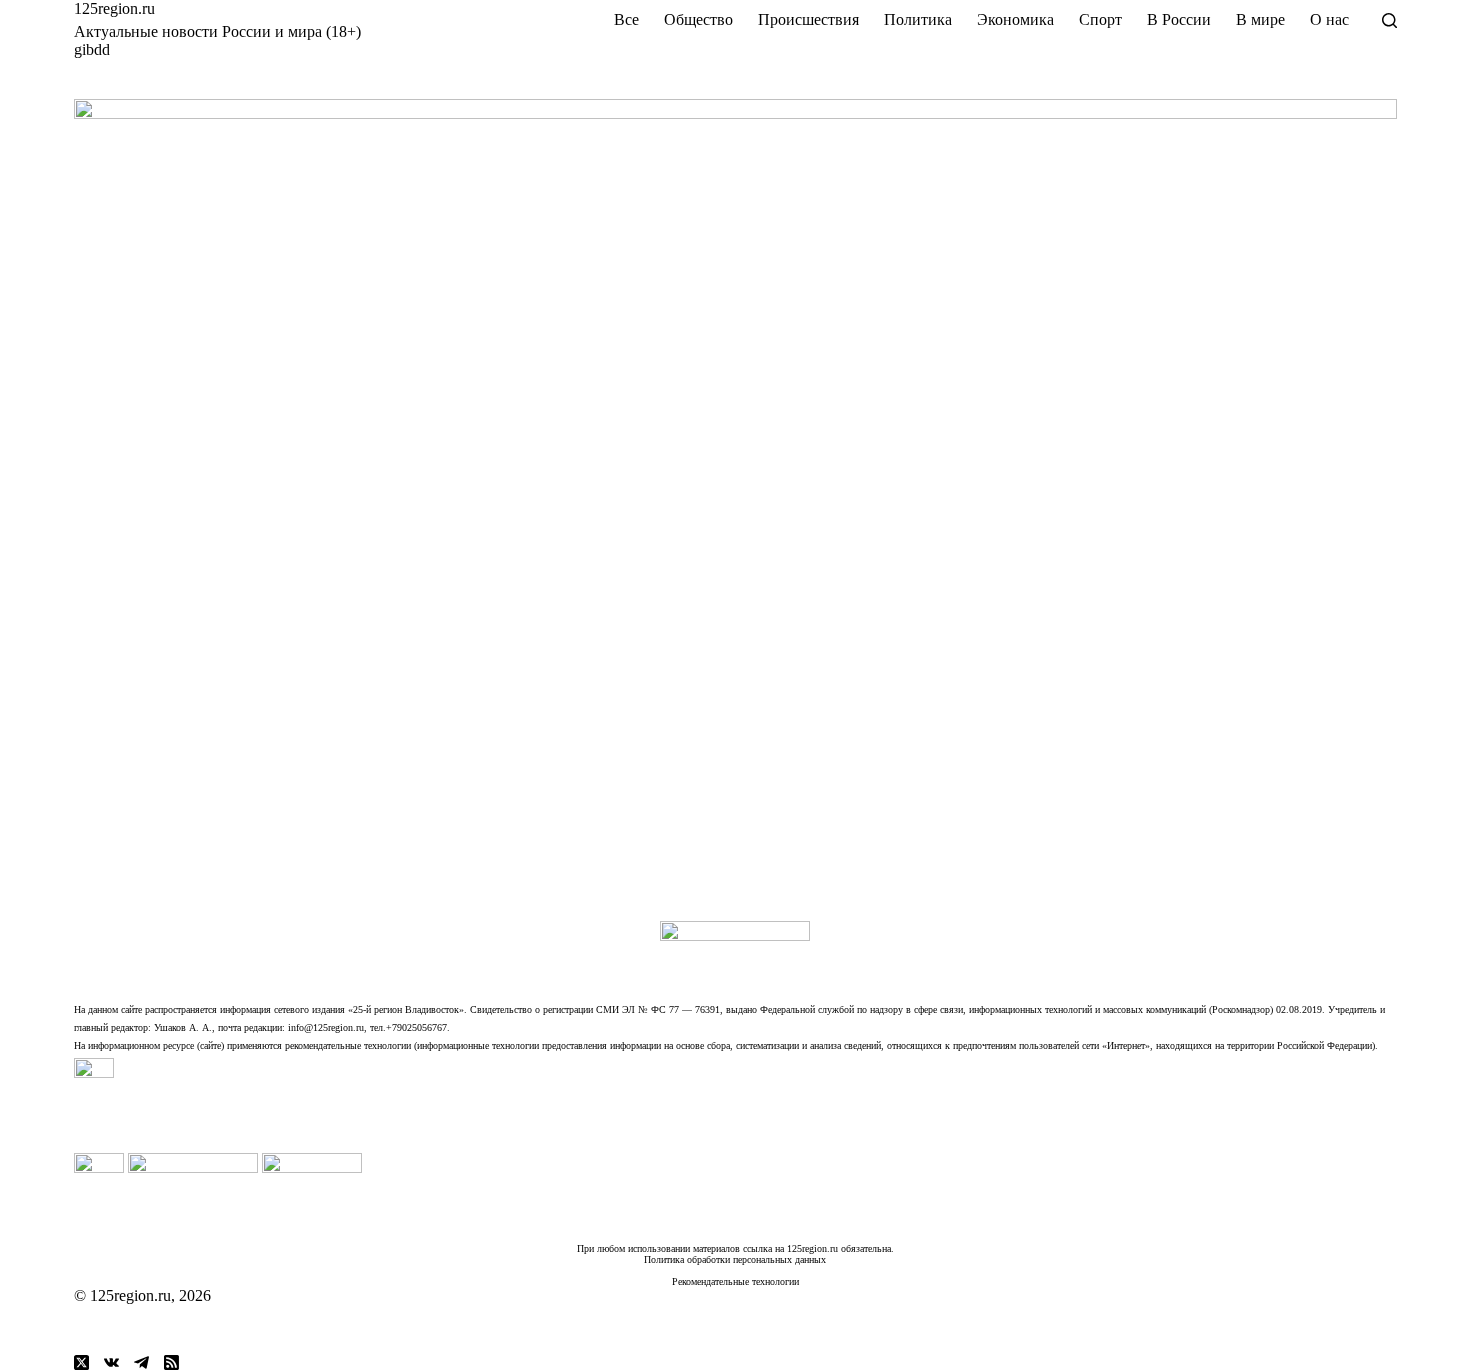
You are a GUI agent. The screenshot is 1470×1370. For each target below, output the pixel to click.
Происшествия (808, 19)
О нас (1329, 19)
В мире (1260, 19)
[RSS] (171, 1362)
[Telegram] (141, 1362)
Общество (698, 19)
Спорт (1100, 19)
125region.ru (114, 8)
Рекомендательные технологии (735, 1281)
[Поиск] (1389, 20)
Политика (918, 19)
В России (1179, 19)
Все (626, 19)
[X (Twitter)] (81, 1362)
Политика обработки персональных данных (735, 1259)
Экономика (1015, 19)
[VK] (111, 1362)
